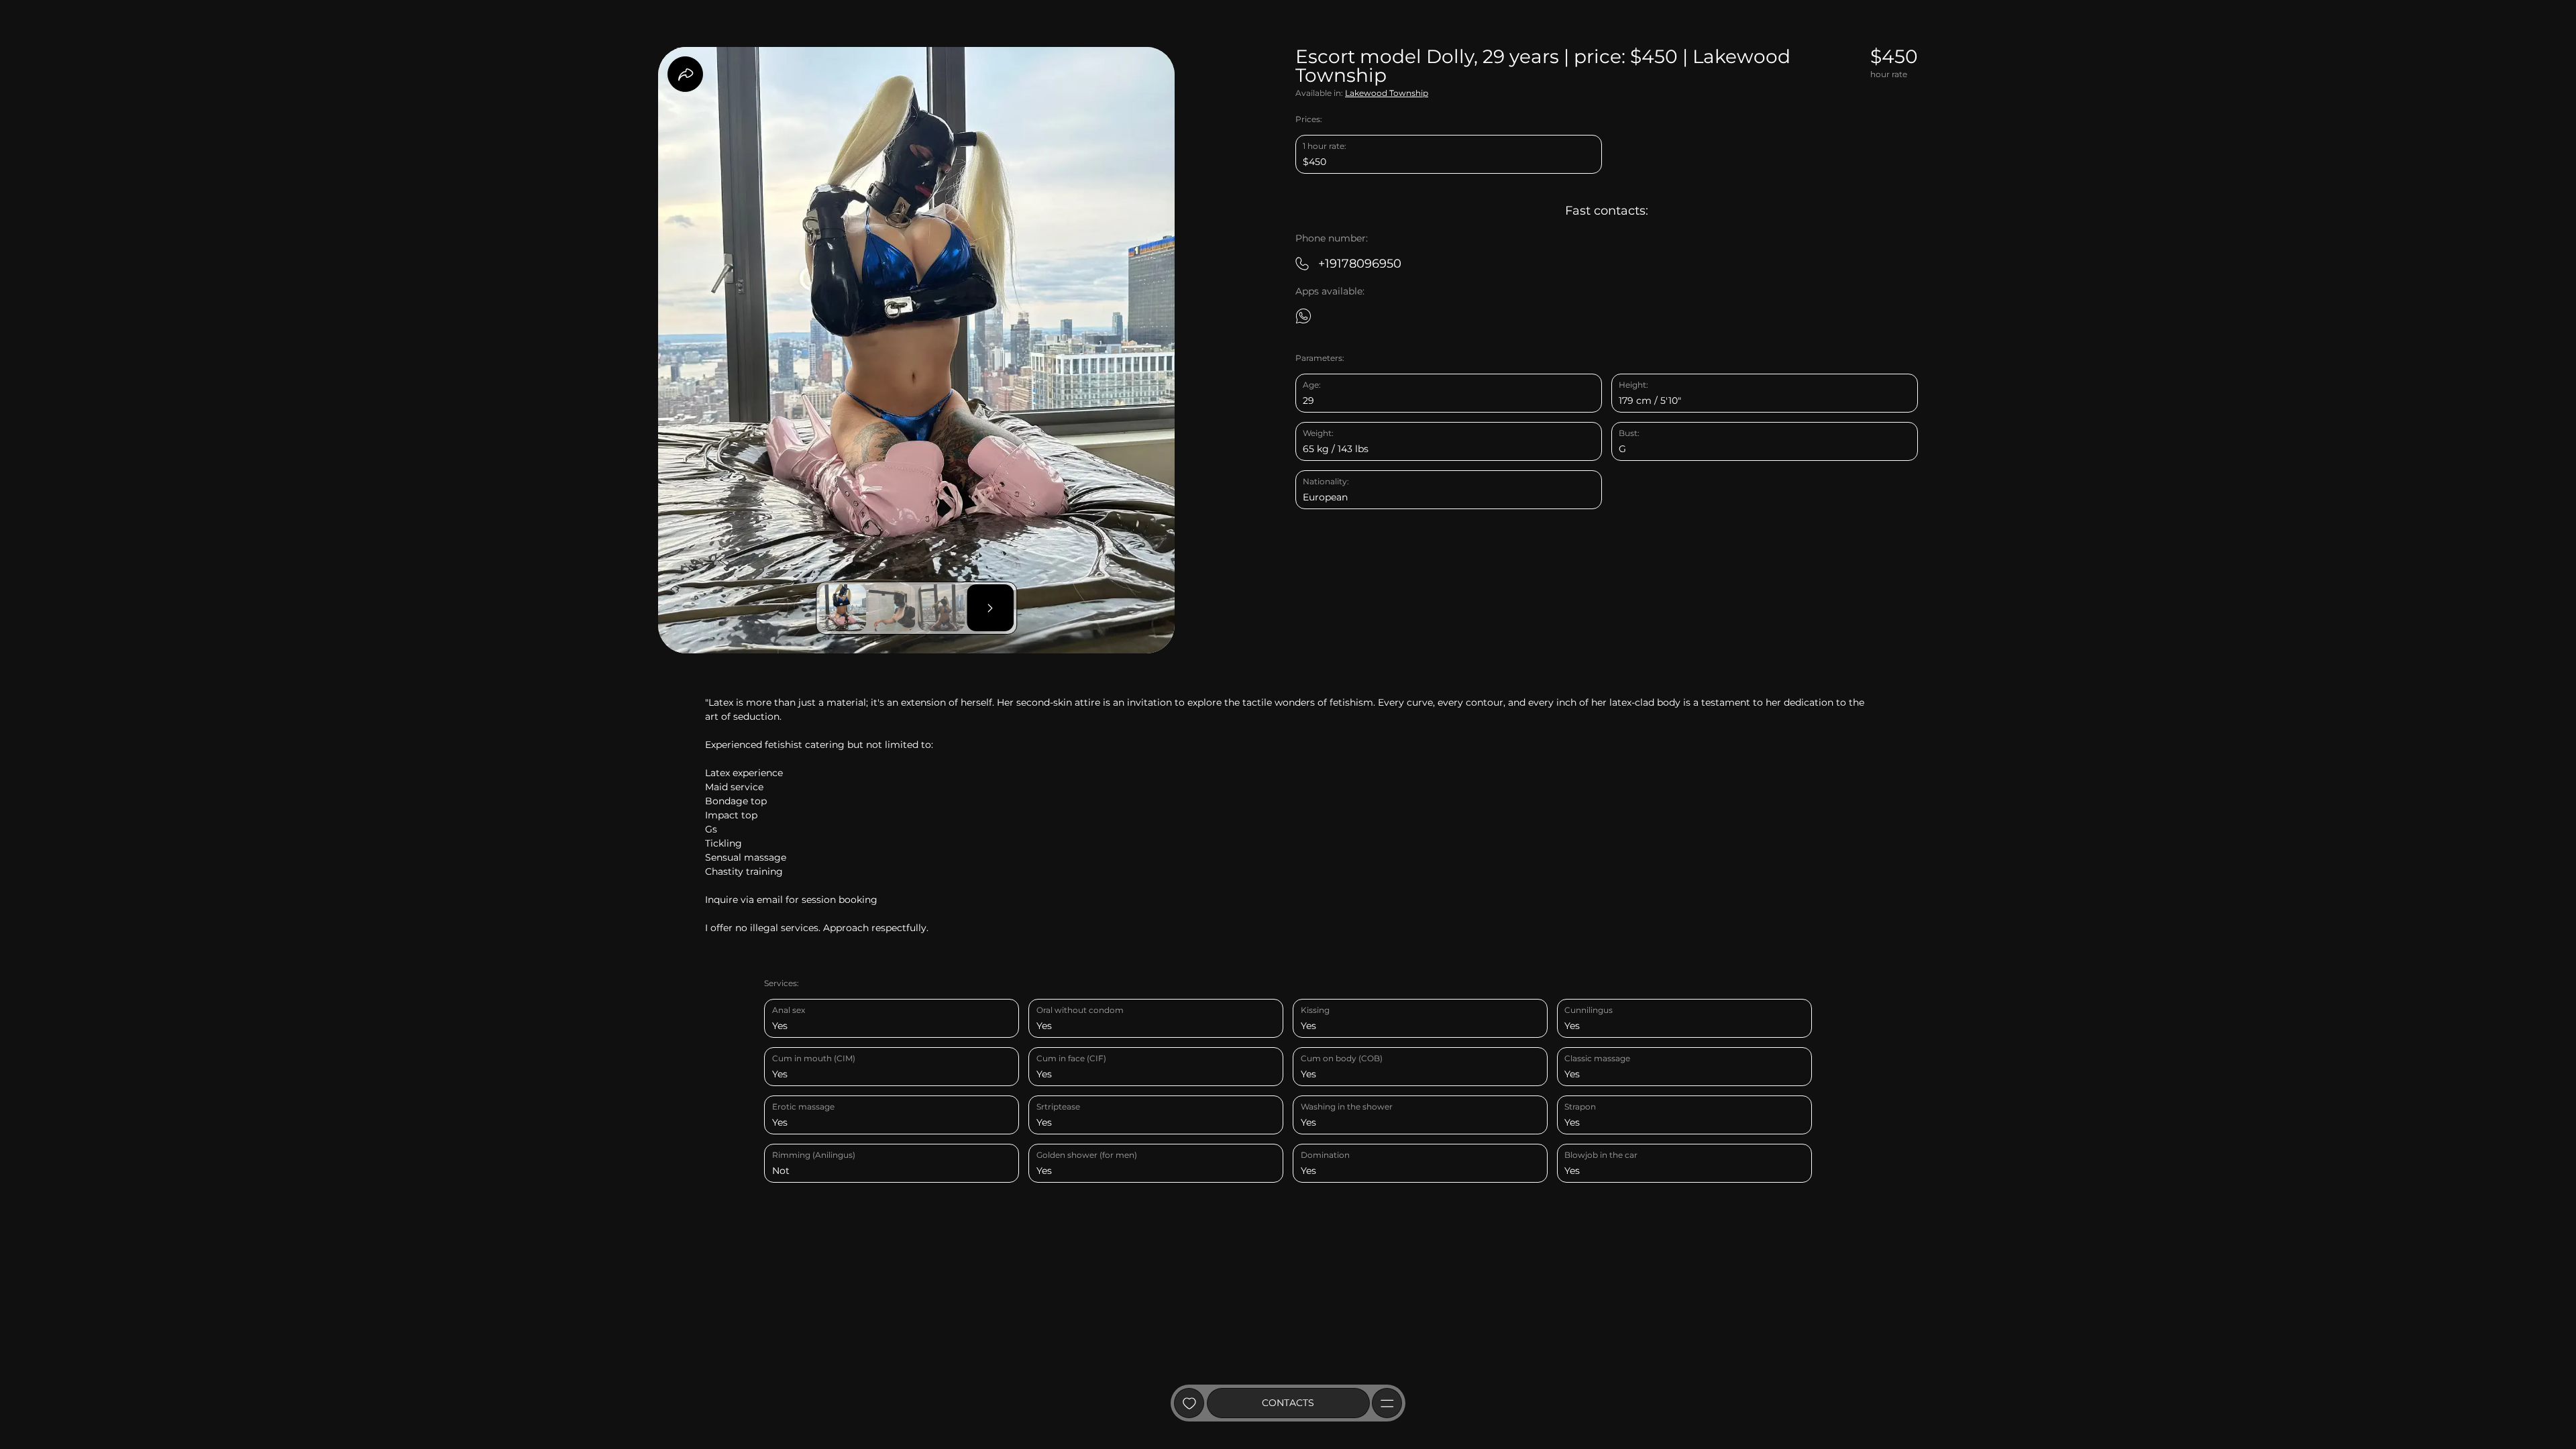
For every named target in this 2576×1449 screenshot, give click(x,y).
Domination (1325, 1155)
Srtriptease (1058, 1107)
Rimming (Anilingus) (814, 1155)
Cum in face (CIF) (1071, 1058)
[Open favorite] (1189, 1403)
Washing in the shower (1347, 1107)
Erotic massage (803, 1107)
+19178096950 (1360, 263)
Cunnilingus (1589, 1010)
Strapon (1580, 1107)
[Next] (990, 608)
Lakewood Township (1387, 93)
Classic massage (1597, 1058)
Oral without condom (1080, 1010)
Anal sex (789, 1010)
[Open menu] (1387, 1403)
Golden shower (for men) (1087, 1155)
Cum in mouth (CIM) (814, 1058)
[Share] (685, 74)
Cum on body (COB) (1342, 1058)
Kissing (1315, 1010)
